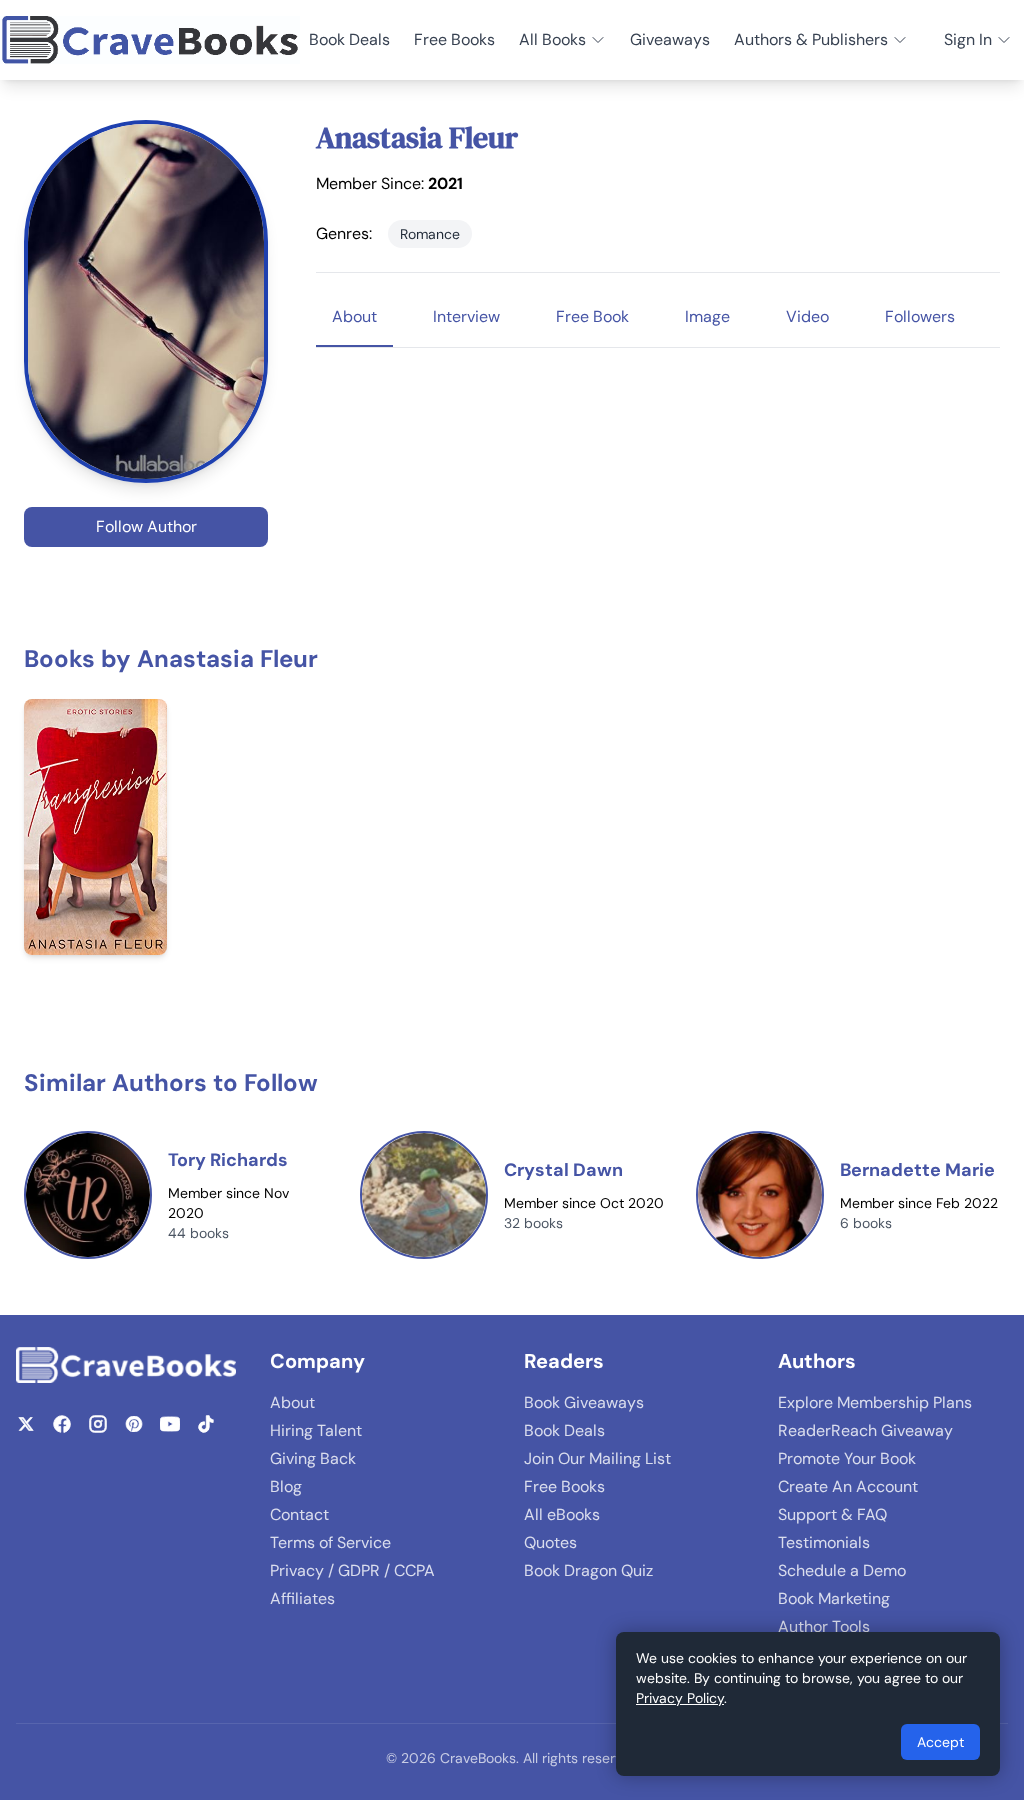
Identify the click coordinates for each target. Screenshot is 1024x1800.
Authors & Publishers (811, 39)
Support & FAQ (832, 1514)
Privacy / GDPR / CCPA (352, 1570)
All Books (552, 39)
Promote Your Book (847, 1458)
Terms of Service (330, 1542)
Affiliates (302, 1598)
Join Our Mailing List (597, 1458)
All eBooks (562, 1514)
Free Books (454, 39)
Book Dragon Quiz (588, 1570)
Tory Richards (228, 1160)
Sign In (968, 39)
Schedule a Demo (842, 1570)
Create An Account (848, 1486)
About (292, 1402)
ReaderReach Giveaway (865, 1430)
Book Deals (349, 39)
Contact (299, 1514)
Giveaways (670, 39)
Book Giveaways (584, 1402)
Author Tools (824, 1626)
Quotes (550, 1542)
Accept (940, 1742)
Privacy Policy (680, 1698)
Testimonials (824, 1542)
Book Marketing (834, 1598)
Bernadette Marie (917, 1170)
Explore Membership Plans (875, 1402)
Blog (286, 1486)
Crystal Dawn (563, 1170)
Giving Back (313, 1458)
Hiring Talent (316, 1430)
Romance (430, 234)
